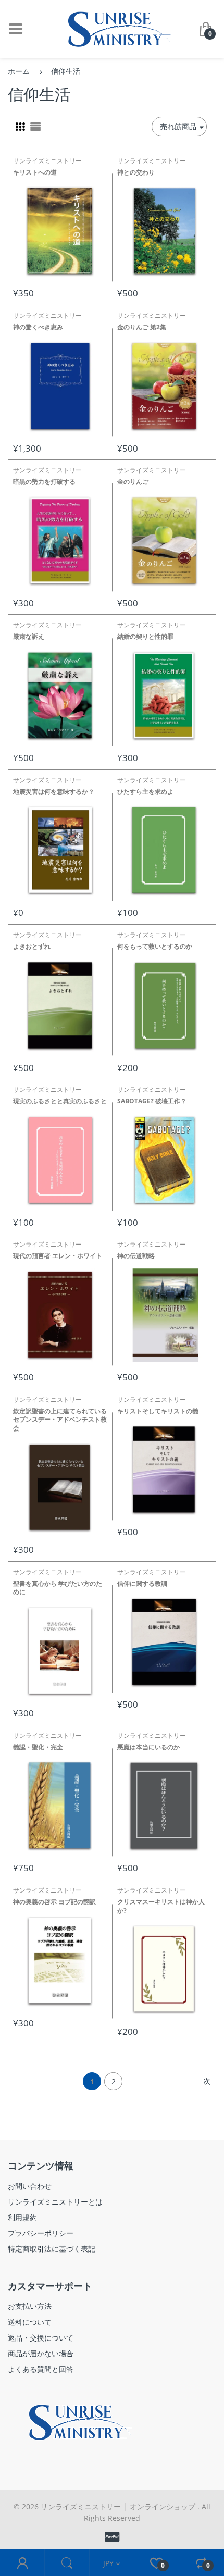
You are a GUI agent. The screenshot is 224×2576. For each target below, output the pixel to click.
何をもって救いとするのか (155, 946)
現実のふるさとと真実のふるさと (60, 1101)
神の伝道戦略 (136, 1256)
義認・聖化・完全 (38, 1747)
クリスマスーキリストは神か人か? (161, 1906)
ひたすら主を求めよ (145, 792)
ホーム (19, 71)
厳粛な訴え (29, 636)
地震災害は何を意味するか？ (54, 792)
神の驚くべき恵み (38, 327)
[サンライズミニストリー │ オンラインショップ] (112, 28)
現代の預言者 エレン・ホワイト (58, 1256)
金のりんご (133, 482)
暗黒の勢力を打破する (44, 482)
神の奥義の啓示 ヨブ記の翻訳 (54, 1902)
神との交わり (136, 172)
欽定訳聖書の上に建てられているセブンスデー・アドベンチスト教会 (60, 1420)
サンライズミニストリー (47, 161)
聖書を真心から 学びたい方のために (58, 1588)
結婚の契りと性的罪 (145, 636)
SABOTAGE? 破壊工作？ (152, 1101)
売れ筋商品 (178, 126)
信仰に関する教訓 (142, 1583)
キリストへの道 (35, 172)
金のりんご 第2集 (142, 327)
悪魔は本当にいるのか (148, 1747)
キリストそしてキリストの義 (158, 1411)
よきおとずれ (32, 946)
